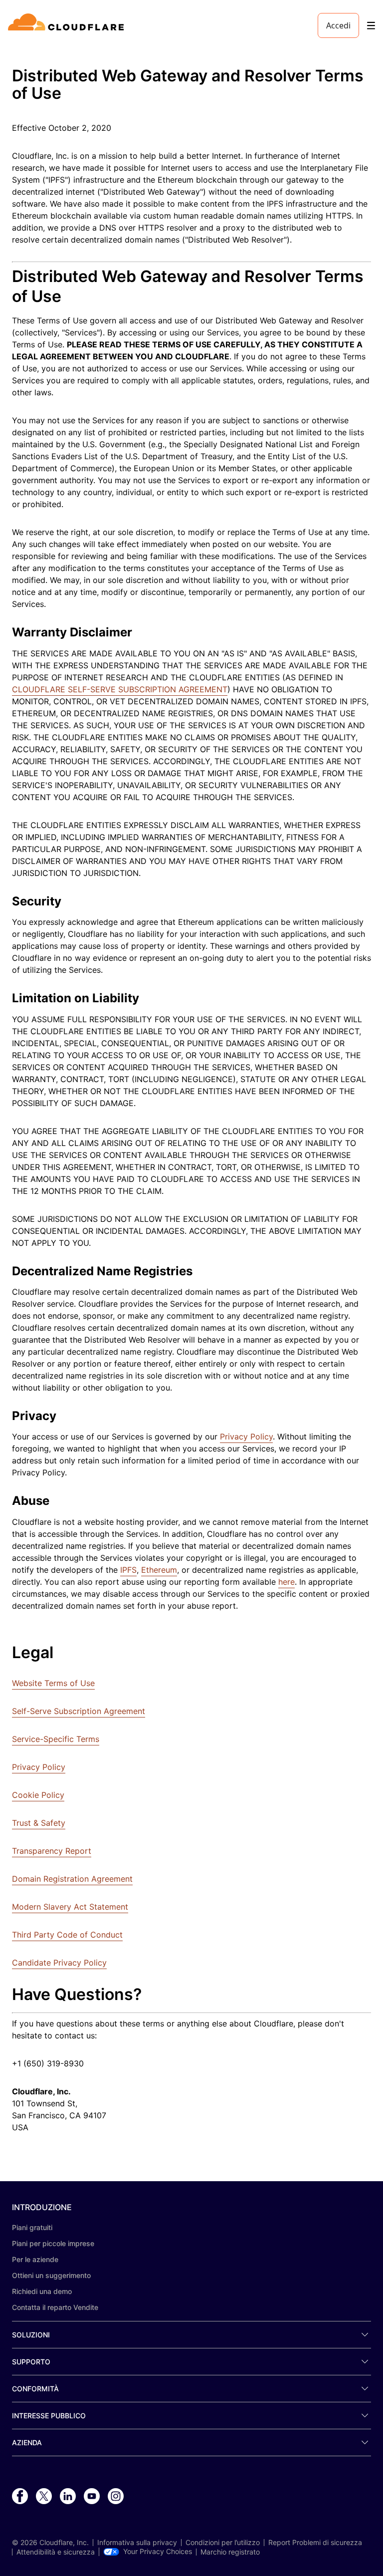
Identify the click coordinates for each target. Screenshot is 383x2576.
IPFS (128, 1570)
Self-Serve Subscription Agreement (79, 1711)
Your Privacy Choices (158, 2552)
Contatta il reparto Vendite (55, 2307)
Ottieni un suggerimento (51, 2275)
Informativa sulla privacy (137, 2543)
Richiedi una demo (42, 2291)
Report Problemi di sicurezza (315, 2543)
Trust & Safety (39, 1823)
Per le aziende (35, 2259)
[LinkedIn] (68, 2497)
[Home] (68, 25)
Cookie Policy (38, 1795)
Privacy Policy (246, 1436)
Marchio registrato (230, 2552)
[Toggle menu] (371, 26)
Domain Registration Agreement (72, 1879)
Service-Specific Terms (56, 1739)
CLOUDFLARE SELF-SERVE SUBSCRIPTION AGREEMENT (120, 689)
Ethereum (159, 1570)
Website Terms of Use (53, 1683)
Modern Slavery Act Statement (70, 1907)
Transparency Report (52, 1851)
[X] (44, 2497)
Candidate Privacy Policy (59, 1963)
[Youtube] (92, 2497)
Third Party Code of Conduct (67, 1935)
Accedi (338, 25)
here (287, 1582)
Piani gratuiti (32, 2227)
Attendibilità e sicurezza (56, 2552)
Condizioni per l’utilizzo (223, 2543)
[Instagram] (116, 2497)
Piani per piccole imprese (53, 2243)
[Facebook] (20, 2497)
